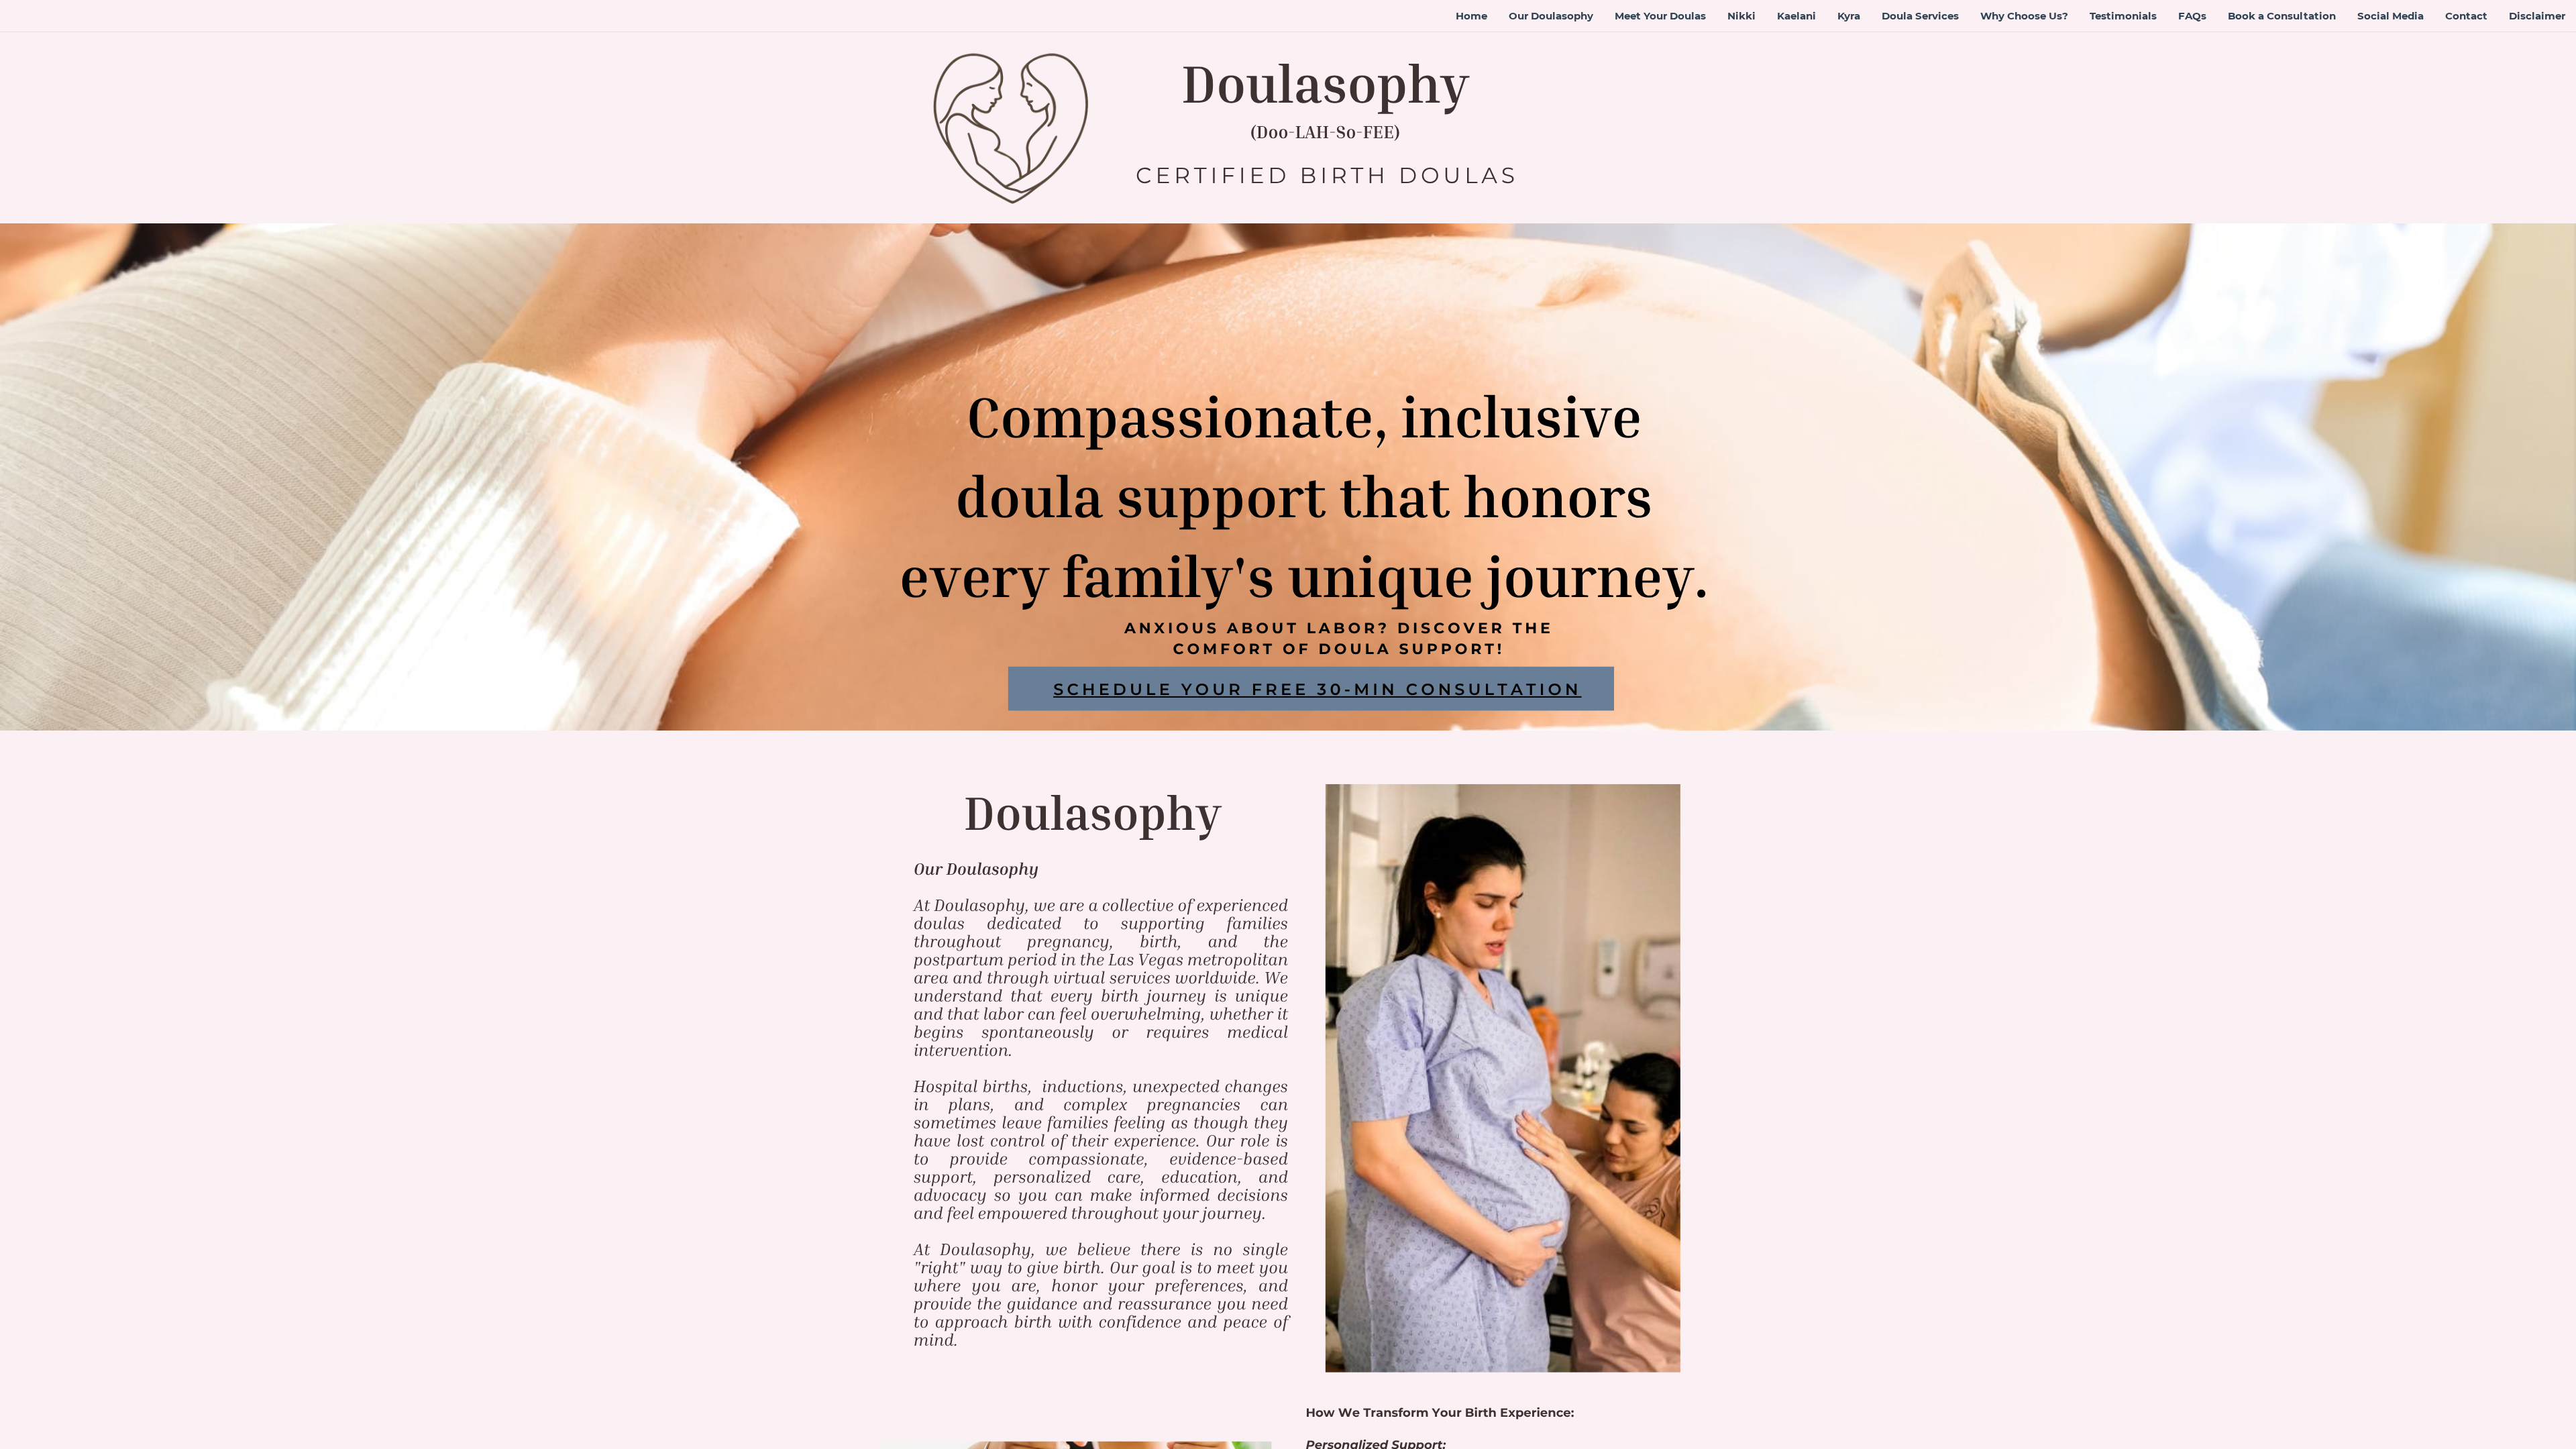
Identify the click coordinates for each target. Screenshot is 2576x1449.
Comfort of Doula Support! (1339, 649)
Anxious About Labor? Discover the (1339, 628)
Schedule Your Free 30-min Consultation (1317, 690)
